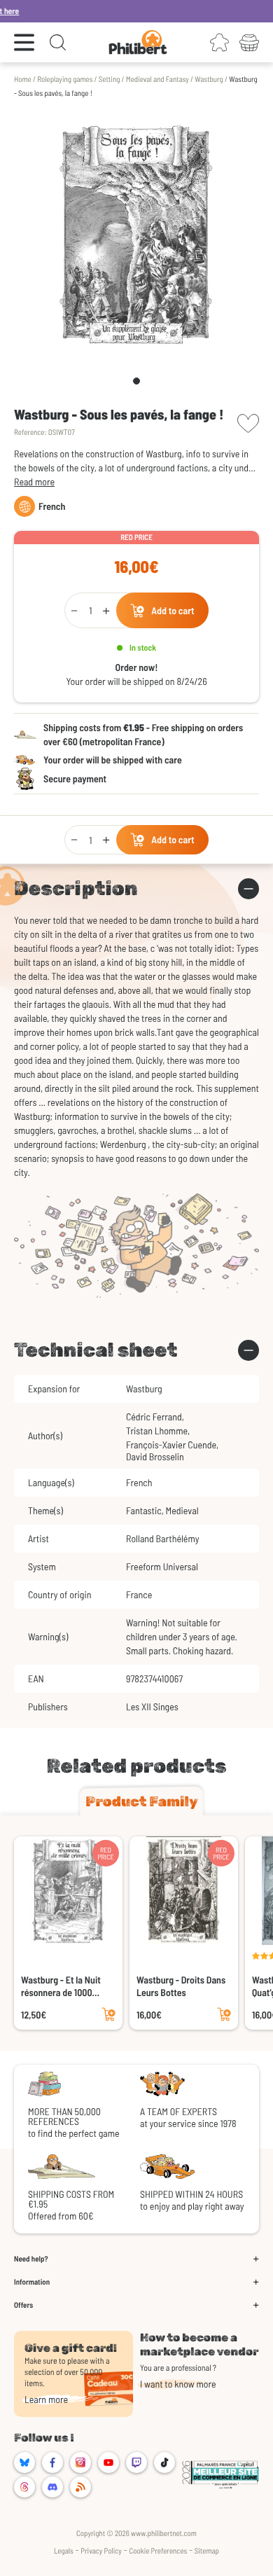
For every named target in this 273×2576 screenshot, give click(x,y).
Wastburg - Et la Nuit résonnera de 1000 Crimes (61, 1986)
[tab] (141, 1801)
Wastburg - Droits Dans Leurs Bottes (181, 1986)
